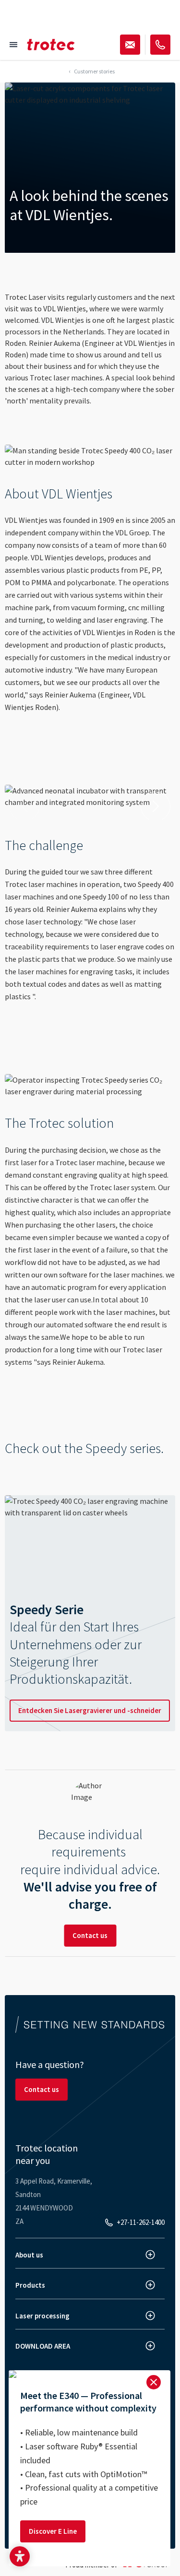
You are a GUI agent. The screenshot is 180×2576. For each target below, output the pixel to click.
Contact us (90, 1935)
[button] (20, 2556)
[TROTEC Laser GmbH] (51, 45)
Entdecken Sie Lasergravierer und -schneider (90, 1710)
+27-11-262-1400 (141, 2222)
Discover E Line (53, 2531)
